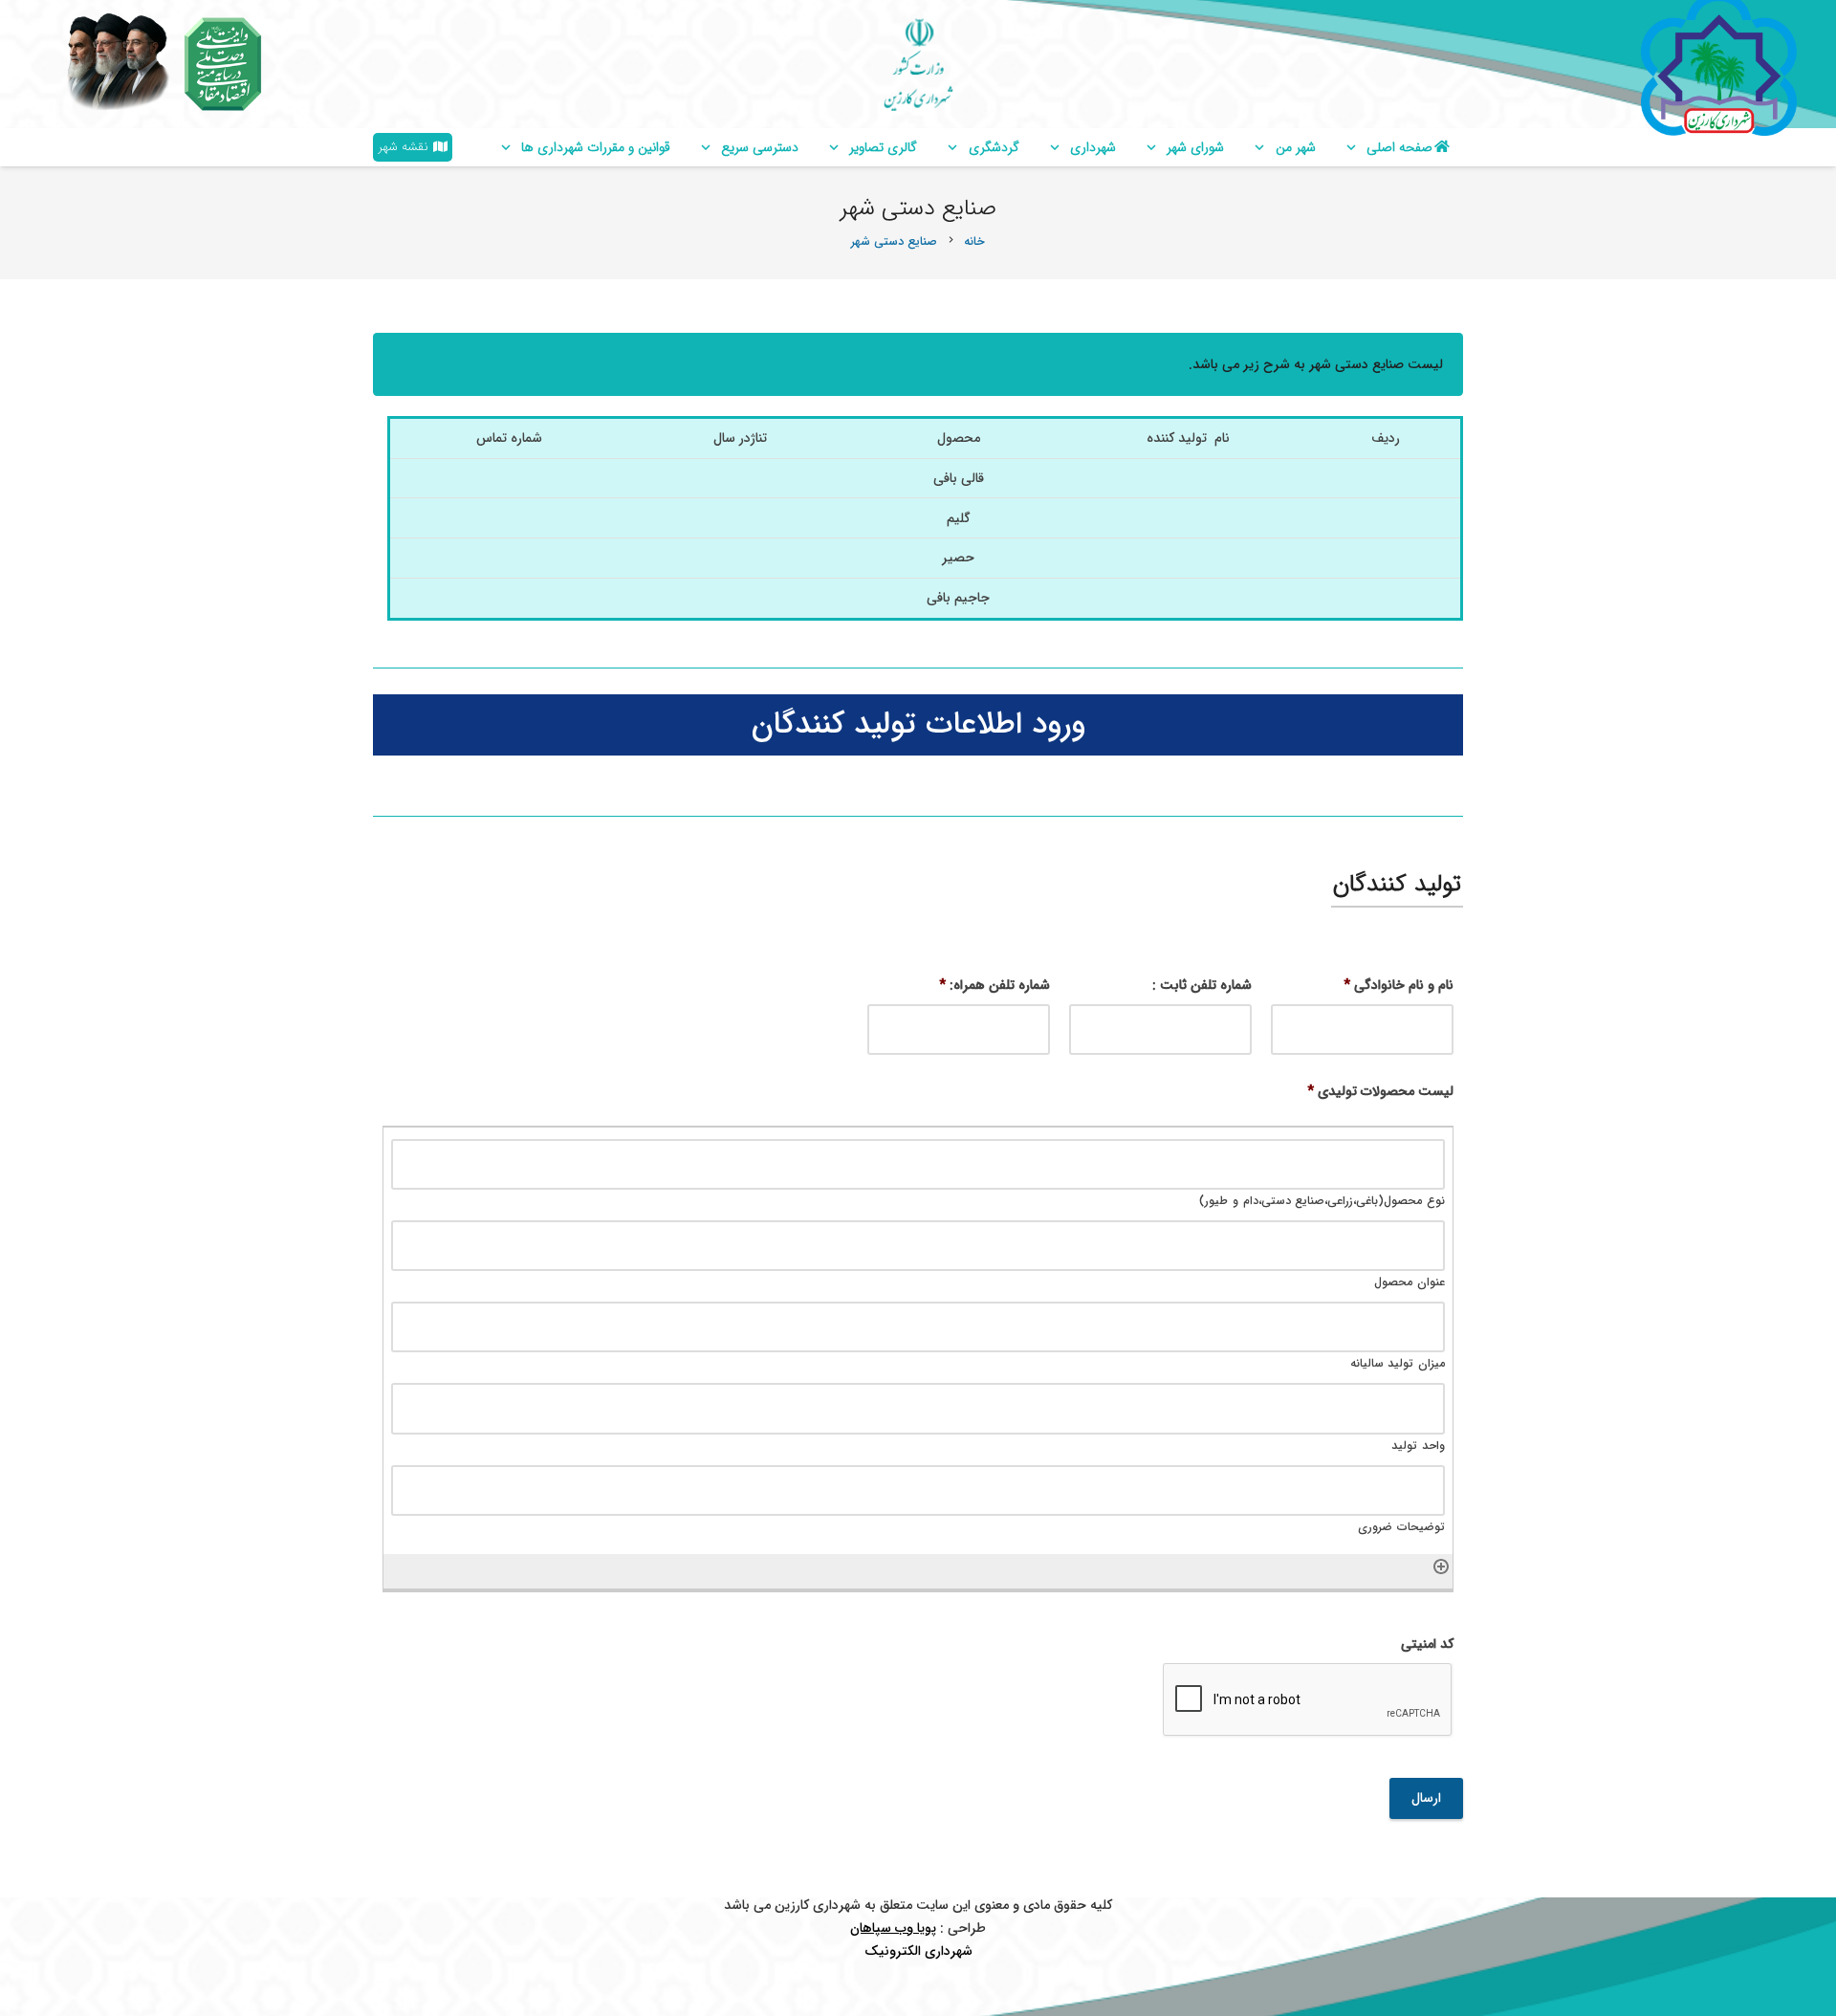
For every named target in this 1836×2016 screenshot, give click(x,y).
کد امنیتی (1427, 1644)
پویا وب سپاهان (893, 1928)
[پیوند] (223, 64)
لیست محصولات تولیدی (1380, 1091)
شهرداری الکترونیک (918, 1951)
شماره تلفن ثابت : (1202, 985)
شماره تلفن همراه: (994, 985)
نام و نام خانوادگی (1399, 985)
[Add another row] (1441, 1566)
